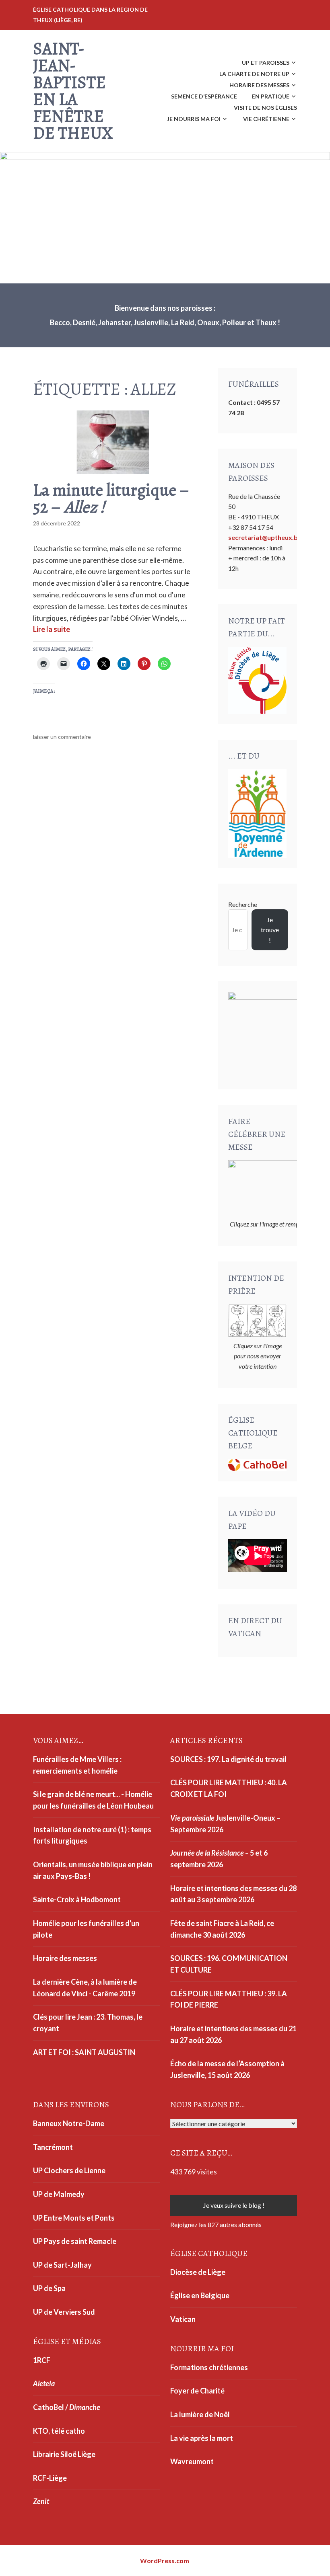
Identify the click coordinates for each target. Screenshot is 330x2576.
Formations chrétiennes (209, 2367)
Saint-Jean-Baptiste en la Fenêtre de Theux (73, 91)
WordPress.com (165, 2561)
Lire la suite (52, 629)
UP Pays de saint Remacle (75, 2241)
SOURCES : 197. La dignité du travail (228, 1759)
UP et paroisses (266, 63)
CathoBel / (67, 2407)
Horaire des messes (259, 85)
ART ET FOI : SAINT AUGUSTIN (84, 2052)
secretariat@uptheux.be (265, 537)
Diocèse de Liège (198, 2272)
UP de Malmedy (59, 2194)
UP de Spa (49, 2288)
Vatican (183, 2319)
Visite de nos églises (265, 108)
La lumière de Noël (200, 2414)
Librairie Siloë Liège (64, 2454)
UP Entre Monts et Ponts (74, 2218)
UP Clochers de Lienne (69, 2170)
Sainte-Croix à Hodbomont (77, 1899)
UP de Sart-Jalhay (62, 2265)
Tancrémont (53, 2147)
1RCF (42, 2360)
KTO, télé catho (59, 2431)
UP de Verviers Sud (64, 2312)
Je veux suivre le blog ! (234, 2205)
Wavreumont (192, 2461)
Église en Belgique (200, 2295)
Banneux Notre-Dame (69, 2123)
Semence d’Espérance (204, 96)
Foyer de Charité (197, 2391)
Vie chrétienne (266, 119)
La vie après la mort (202, 2438)
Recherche (243, 904)
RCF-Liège (50, 2478)
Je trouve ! (270, 930)
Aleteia (44, 2383)
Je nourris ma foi (194, 119)
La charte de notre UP (254, 74)
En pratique (271, 96)
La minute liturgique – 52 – (111, 498)
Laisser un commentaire (62, 737)
